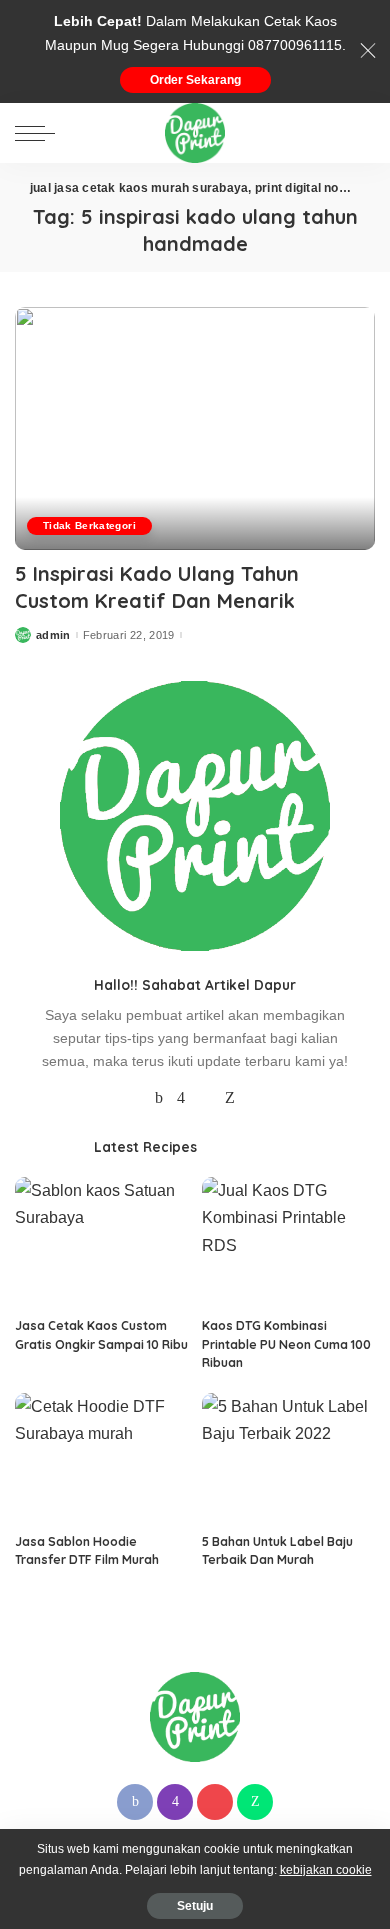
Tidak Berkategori (89, 525)
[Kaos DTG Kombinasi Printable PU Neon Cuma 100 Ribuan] (288, 1242)
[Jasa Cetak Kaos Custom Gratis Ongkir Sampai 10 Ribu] (101, 1242)
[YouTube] (205, 1098)
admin (53, 635)
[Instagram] (181, 1098)
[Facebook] (159, 1098)
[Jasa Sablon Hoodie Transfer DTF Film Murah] (101, 1458)
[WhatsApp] (230, 1098)
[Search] (359, 133)
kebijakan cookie (326, 1870)
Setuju (195, 1906)
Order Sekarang (195, 80)
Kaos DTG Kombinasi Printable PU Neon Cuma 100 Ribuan (286, 1344)
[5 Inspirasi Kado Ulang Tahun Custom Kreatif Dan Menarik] (195, 428)
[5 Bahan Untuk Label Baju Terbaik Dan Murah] (288, 1458)
